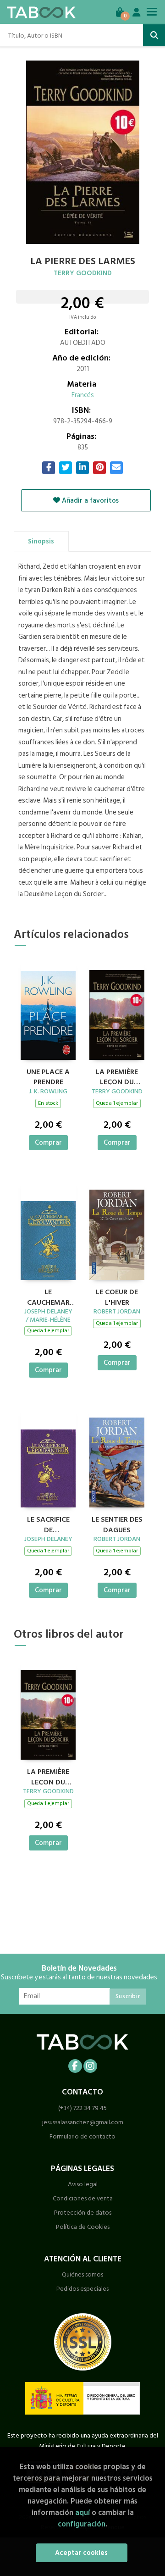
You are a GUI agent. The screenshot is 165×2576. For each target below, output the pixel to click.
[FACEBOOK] (75, 2066)
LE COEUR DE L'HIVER (117, 1296)
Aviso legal (83, 2184)
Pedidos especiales (82, 2289)
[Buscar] (154, 35)
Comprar (48, 1143)
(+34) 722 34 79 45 (82, 2108)
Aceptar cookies (81, 2553)
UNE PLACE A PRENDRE (48, 1076)
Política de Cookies (83, 2227)
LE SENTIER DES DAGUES (117, 1523)
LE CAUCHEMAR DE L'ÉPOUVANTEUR (48, 1296)
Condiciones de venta (83, 2198)
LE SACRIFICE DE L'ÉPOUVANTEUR (48, 1523)
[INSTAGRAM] (90, 2066)
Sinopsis (41, 541)
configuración (82, 2524)
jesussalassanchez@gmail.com (83, 2122)
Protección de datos (83, 2213)
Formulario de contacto (82, 2136)
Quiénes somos (82, 2274)
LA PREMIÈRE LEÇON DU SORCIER (117, 1076)
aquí (82, 2512)
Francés (83, 395)
